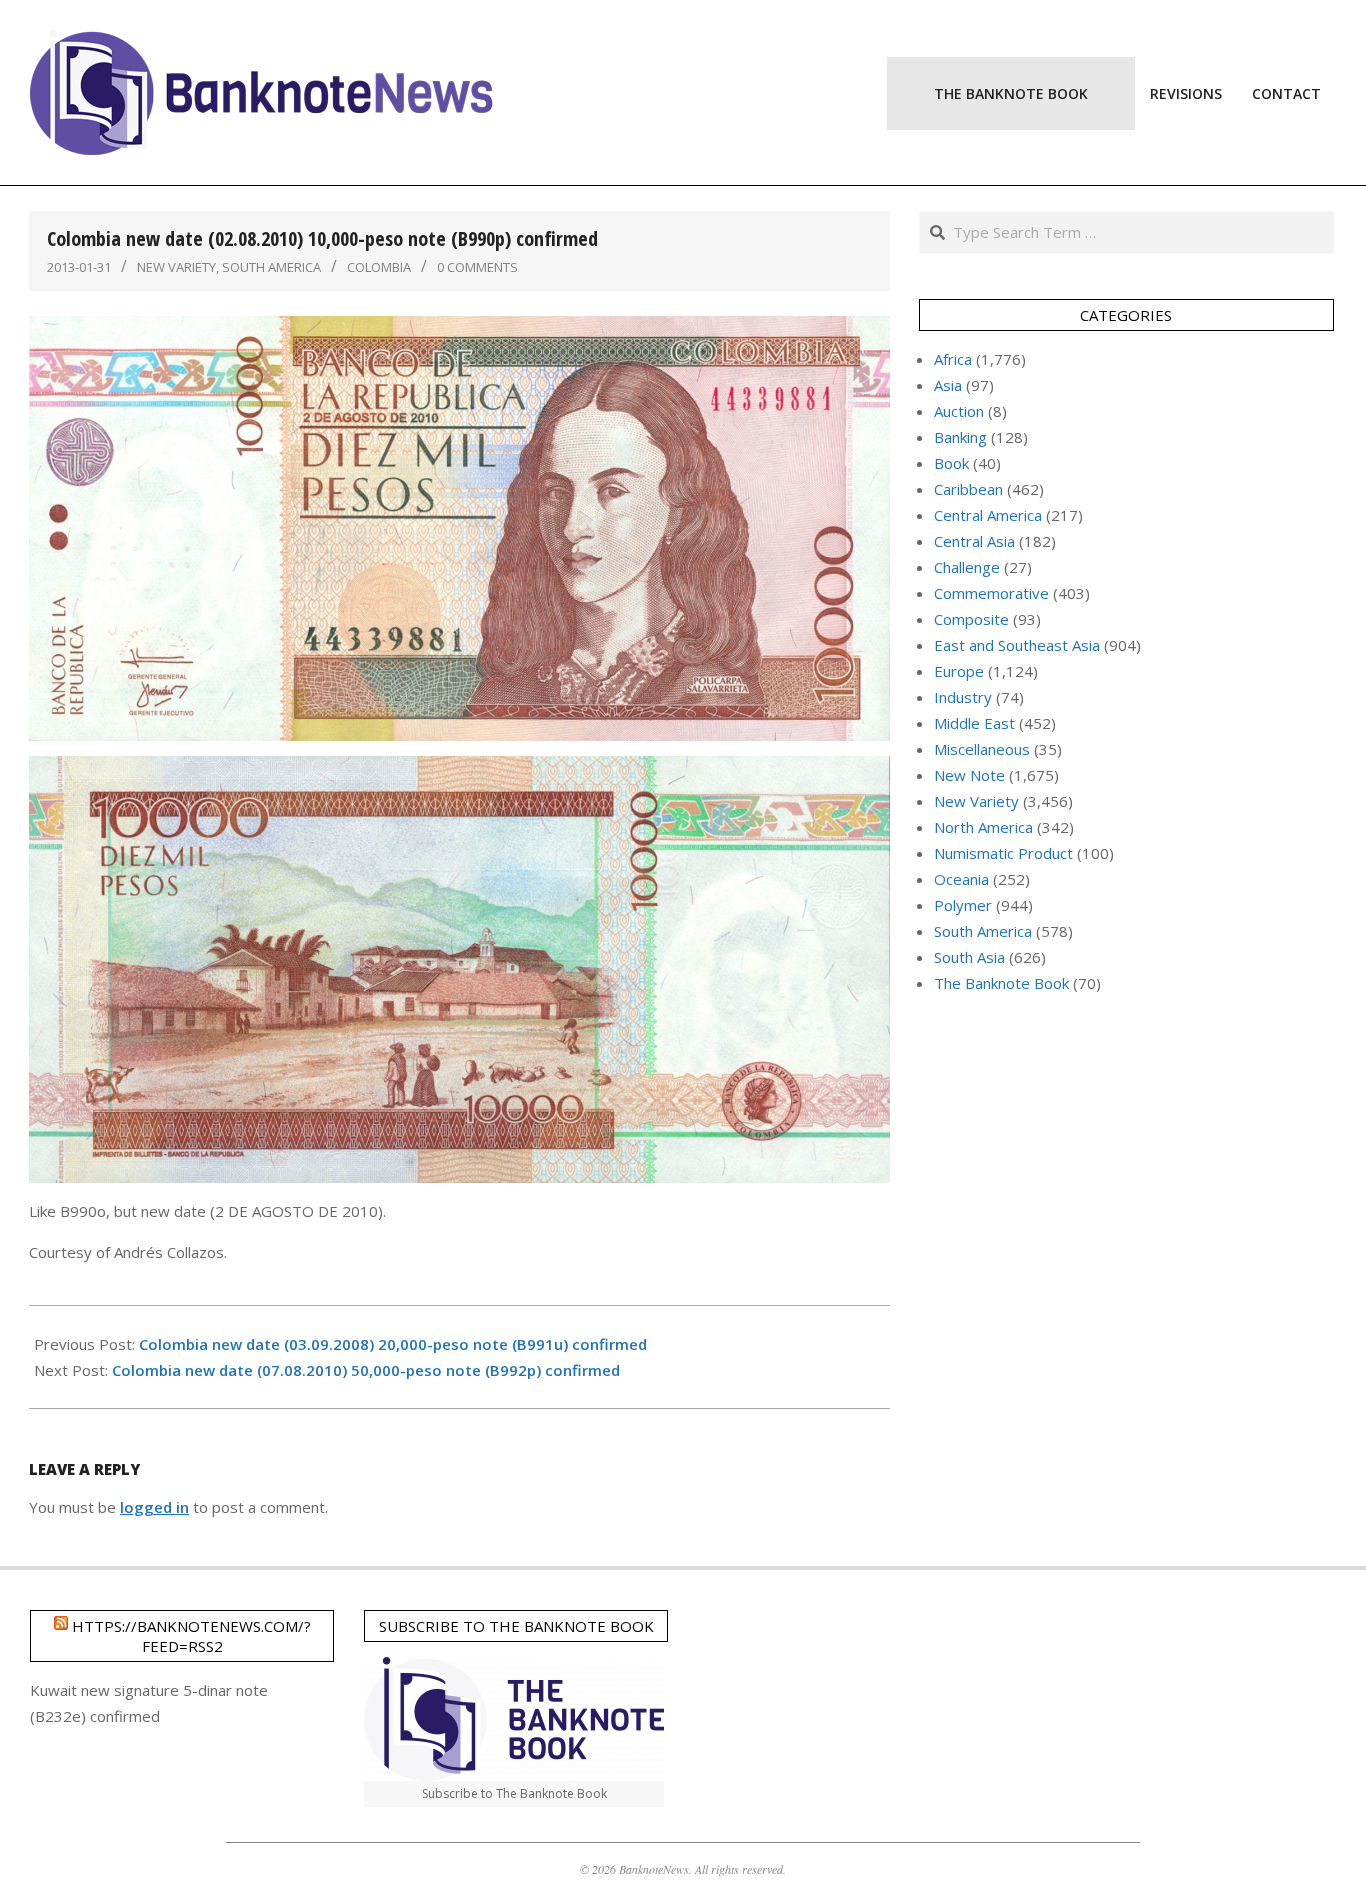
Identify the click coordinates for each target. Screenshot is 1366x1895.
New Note (969, 775)
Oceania (961, 879)
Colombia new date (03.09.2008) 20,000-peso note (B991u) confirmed (393, 1344)
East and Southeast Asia (1017, 645)
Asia (948, 385)
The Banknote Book (1001, 983)
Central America (988, 515)
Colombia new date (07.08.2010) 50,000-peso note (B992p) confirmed (366, 1370)
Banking (960, 437)
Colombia (379, 267)
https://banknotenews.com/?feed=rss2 (191, 1636)
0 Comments (477, 267)
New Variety (176, 267)
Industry (963, 697)
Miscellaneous (982, 749)
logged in (154, 1507)
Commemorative (991, 593)
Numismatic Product (1003, 853)
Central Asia (974, 541)
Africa (953, 359)
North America (983, 827)
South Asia (969, 957)
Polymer (963, 905)
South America (271, 267)
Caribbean (968, 489)
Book (951, 463)
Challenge (967, 567)
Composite (971, 619)
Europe (959, 671)
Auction (959, 411)
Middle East (974, 723)
